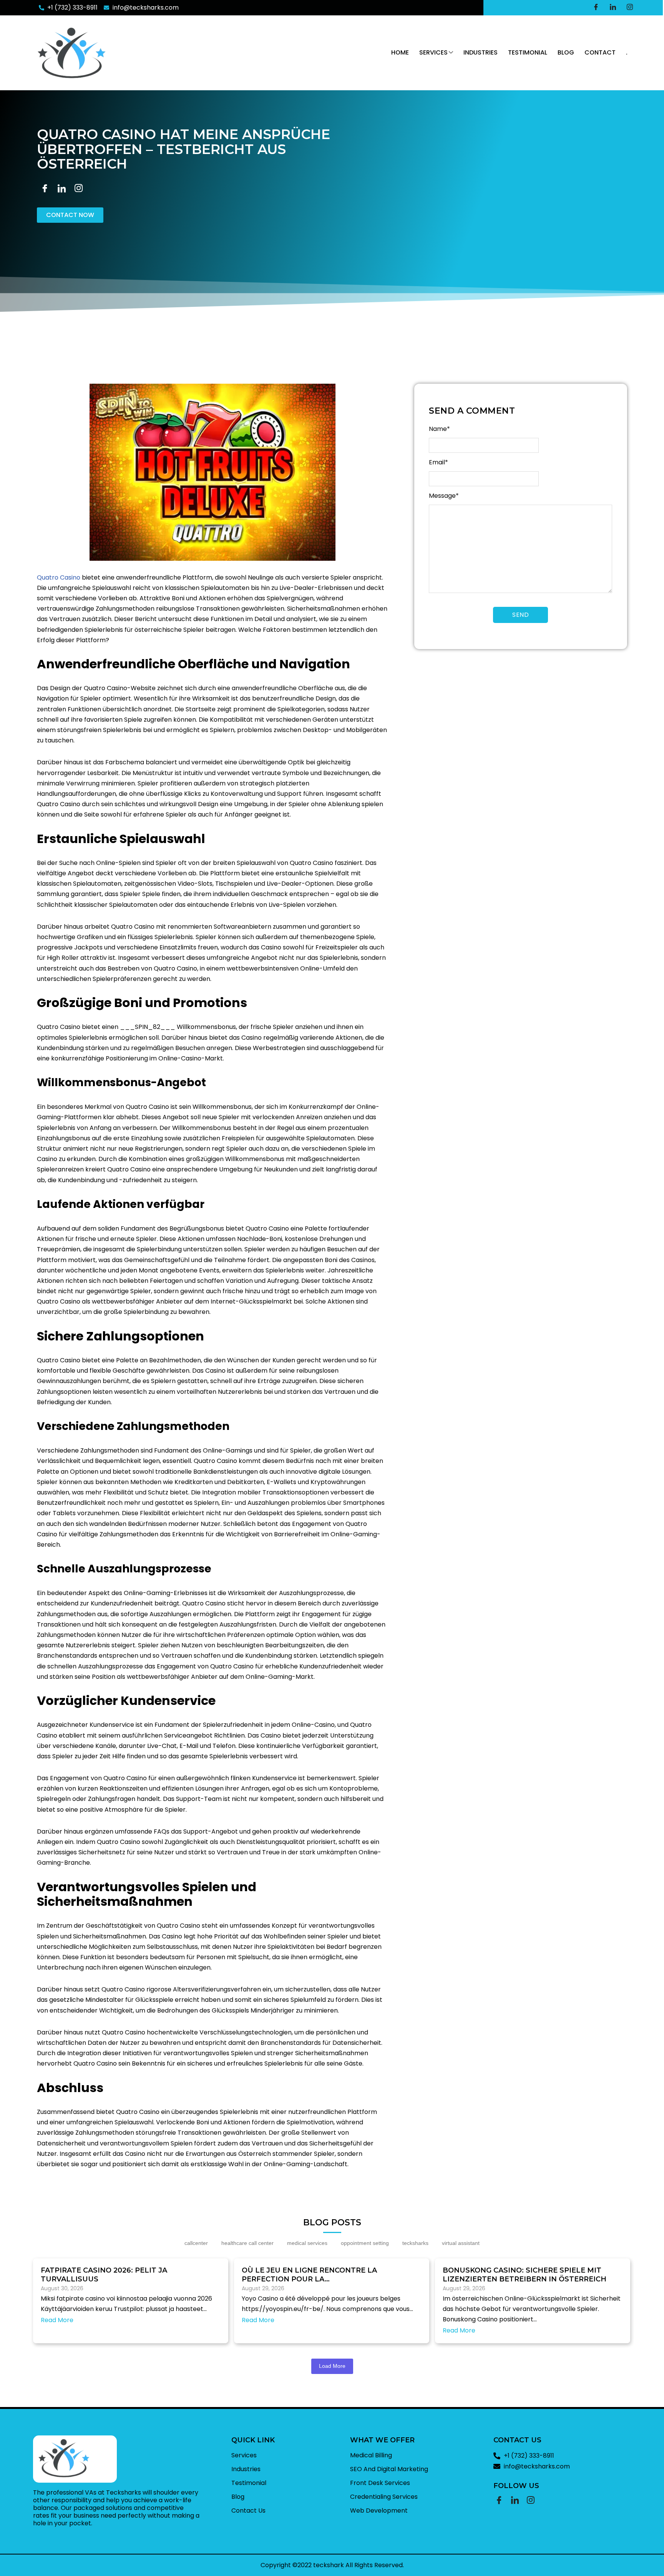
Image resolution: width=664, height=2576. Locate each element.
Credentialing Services (384, 2497)
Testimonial (528, 52)
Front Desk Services (380, 2483)
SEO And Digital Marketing (389, 2469)
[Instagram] (630, 8)
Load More (332, 2366)
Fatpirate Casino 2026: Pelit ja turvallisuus (104, 2275)
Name (439, 429)
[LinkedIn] (613, 8)
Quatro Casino (59, 577)
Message (444, 496)
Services (433, 52)
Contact (600, 52)
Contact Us (248, 2511)
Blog (566, 52)
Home (400, 52)
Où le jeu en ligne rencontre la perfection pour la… (309, 2275)
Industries (481, 52)
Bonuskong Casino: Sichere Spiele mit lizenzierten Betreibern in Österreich (525, 2275)
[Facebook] (596, 8)
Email (438, 462)
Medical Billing (371, 2455)
